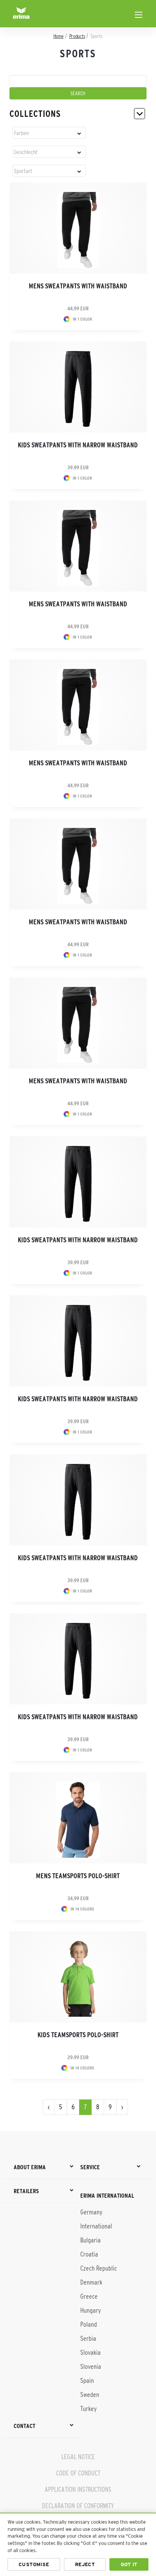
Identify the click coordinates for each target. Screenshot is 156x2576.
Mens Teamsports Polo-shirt (78, 1876)
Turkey (88, 2409)
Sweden (90, 2395)
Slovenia (91, 2367)
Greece (89, 2296)
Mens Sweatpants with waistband (78, 286)
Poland (89, 2324)
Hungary (90, 2310)
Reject (85, 2564)
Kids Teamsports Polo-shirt (78, 2035)
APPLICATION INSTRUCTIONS (78, 2489)
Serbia (88, 2338)
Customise (34, 2564)
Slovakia (90, 2353)
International (96, 2226)
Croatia (89, 2254)
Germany (91, 2212)
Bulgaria (90, 2240)
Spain (87, 2381)
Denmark (91, 2282)
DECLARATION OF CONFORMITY (78, 2506)
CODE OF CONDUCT (78, 2473)
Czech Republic (99, 2268)
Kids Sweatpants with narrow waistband (78, 445)
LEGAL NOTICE (78, 2457)
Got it (129, 2564)
